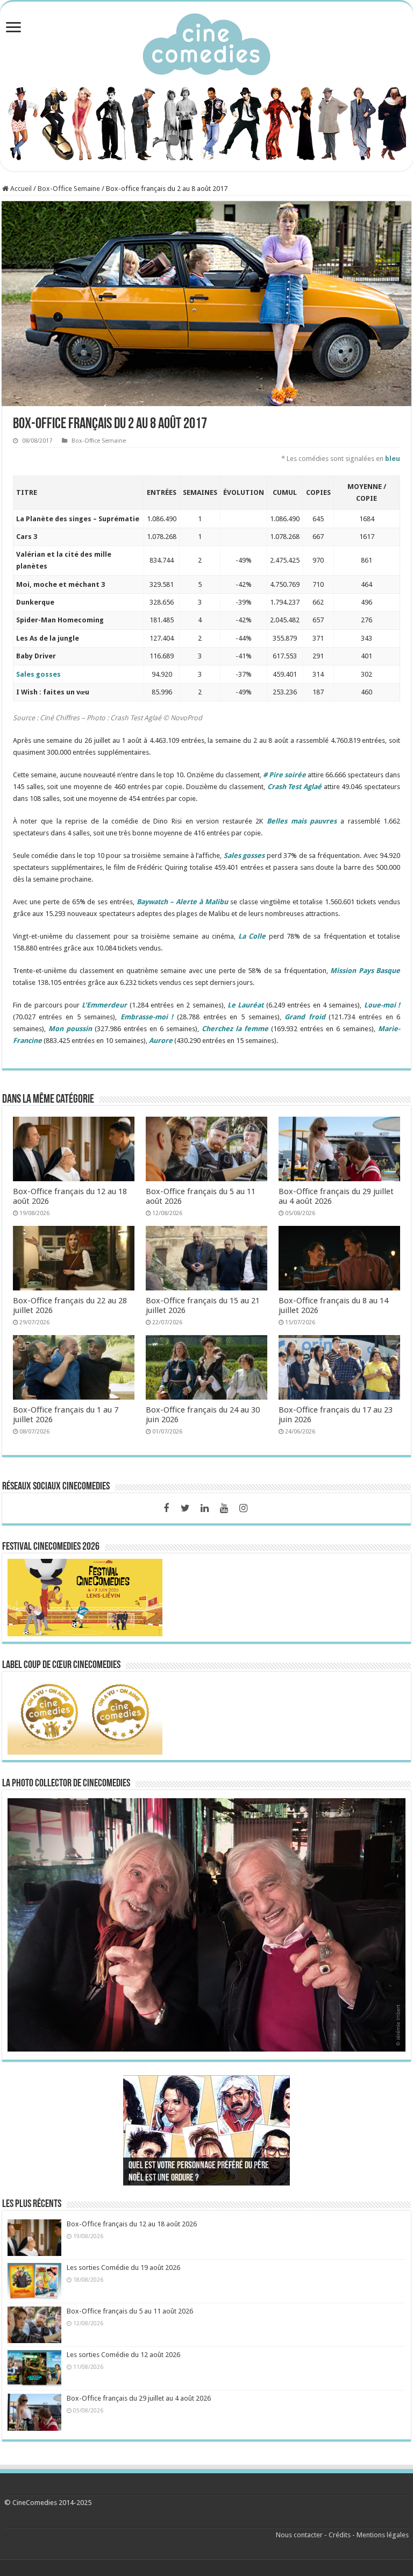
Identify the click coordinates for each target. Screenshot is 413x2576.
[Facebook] (166, 1508)
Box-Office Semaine (69, 189)
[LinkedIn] (205, 1508)
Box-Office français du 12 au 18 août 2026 (132, 2224)
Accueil (20, 189)
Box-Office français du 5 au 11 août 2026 (130, 2311)
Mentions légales (383, 2535)
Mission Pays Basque (365, 971)
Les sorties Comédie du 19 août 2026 (123, 2268)
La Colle (252, 936)
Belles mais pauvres (302, 821)
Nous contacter (299, 2535)
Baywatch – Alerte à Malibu (182, 902)
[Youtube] (224, 1508)
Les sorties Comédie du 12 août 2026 (123, 2355)
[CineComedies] (206, 42)
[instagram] (244, 1508)
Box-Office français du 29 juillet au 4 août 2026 (139, 2398)
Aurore (161, 1041)
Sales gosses (38, 674)
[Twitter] (186, 1508)
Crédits (340, 2535)
